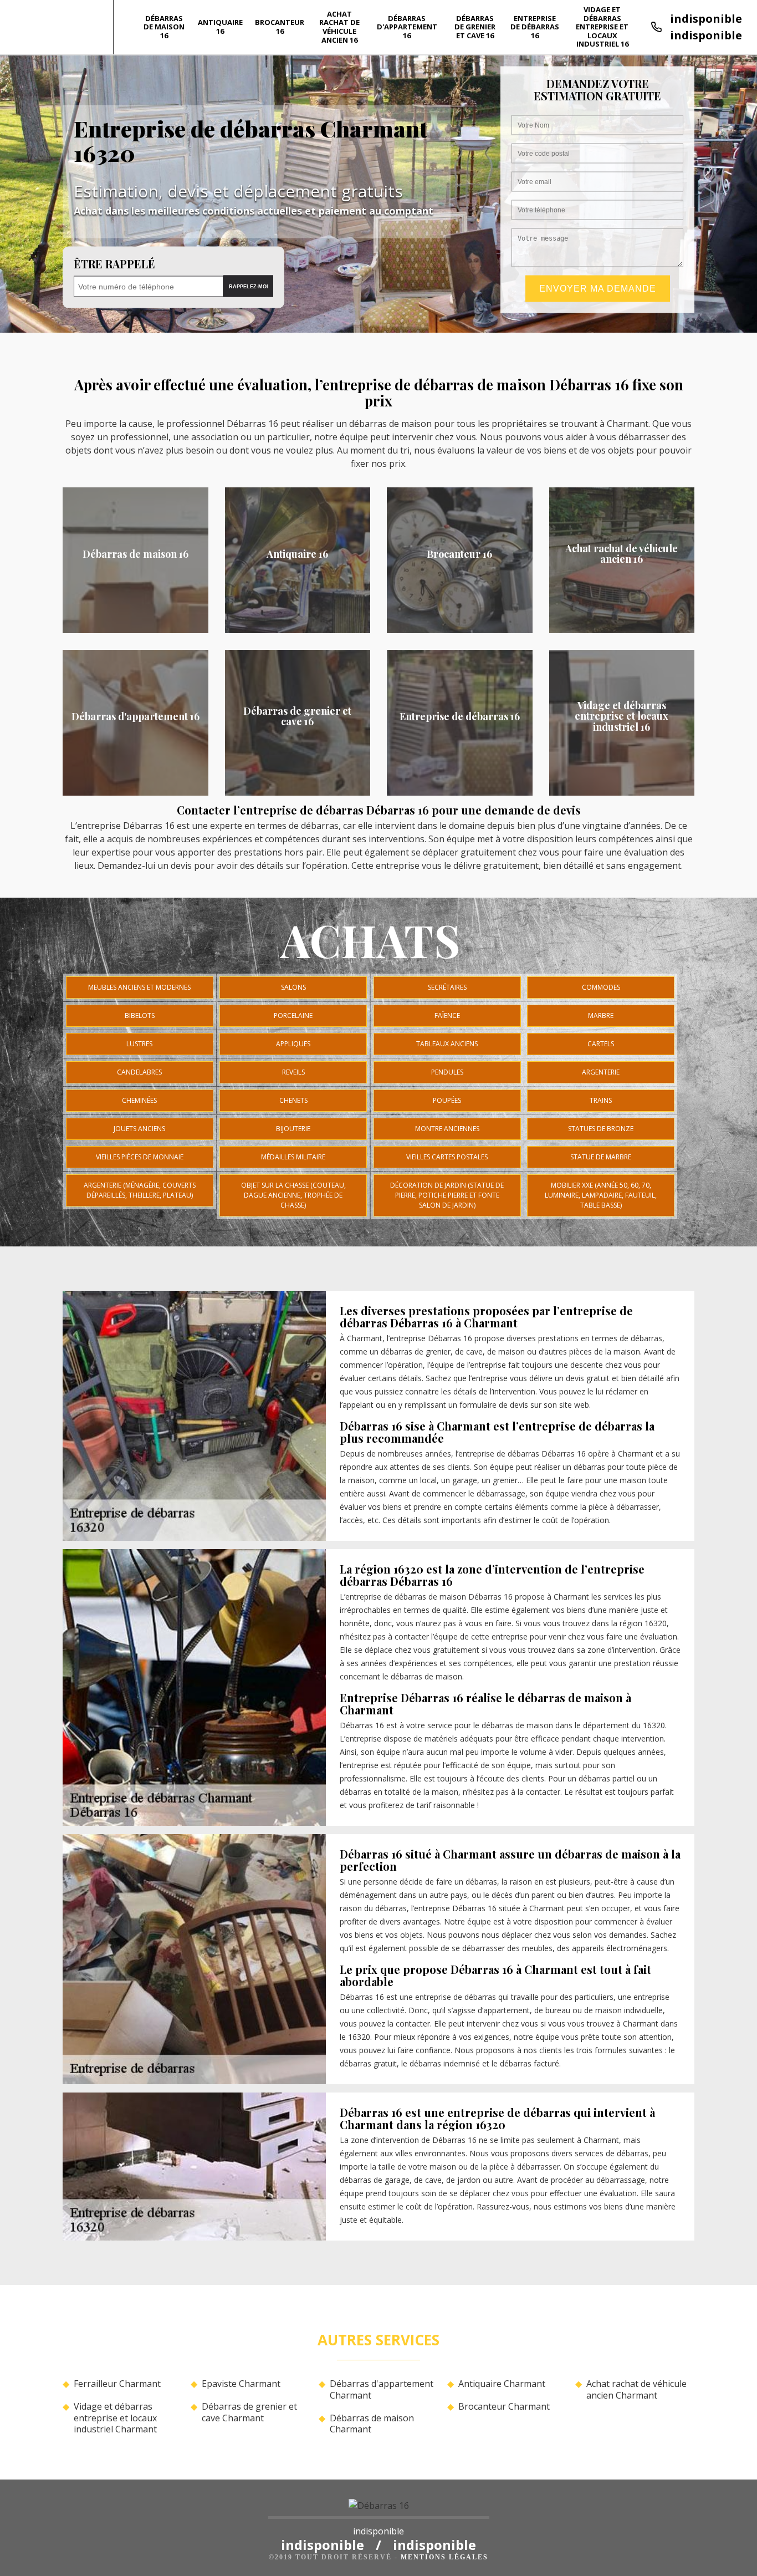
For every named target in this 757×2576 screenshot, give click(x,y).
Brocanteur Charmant (504, 2407)
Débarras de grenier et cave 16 (475, 27)
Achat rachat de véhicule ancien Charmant (636, 2390)
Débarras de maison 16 (164, 27)
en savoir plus (135, 629)
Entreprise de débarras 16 (535, 27)
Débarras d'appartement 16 (407, 27)
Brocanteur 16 (280, 27)
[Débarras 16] (379, 2509)
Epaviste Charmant (241, 2384)
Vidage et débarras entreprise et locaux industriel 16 (602, 27)
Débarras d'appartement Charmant (382, 2390)
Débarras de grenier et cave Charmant (249, 2412)
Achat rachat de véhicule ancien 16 (339, 27)
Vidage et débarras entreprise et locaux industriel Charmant (115, 2418)
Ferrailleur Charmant (117, 2384)
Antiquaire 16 (220, 27)
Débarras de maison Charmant (372, 2424)
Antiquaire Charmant (502, 2384)
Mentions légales (444, 2557)
